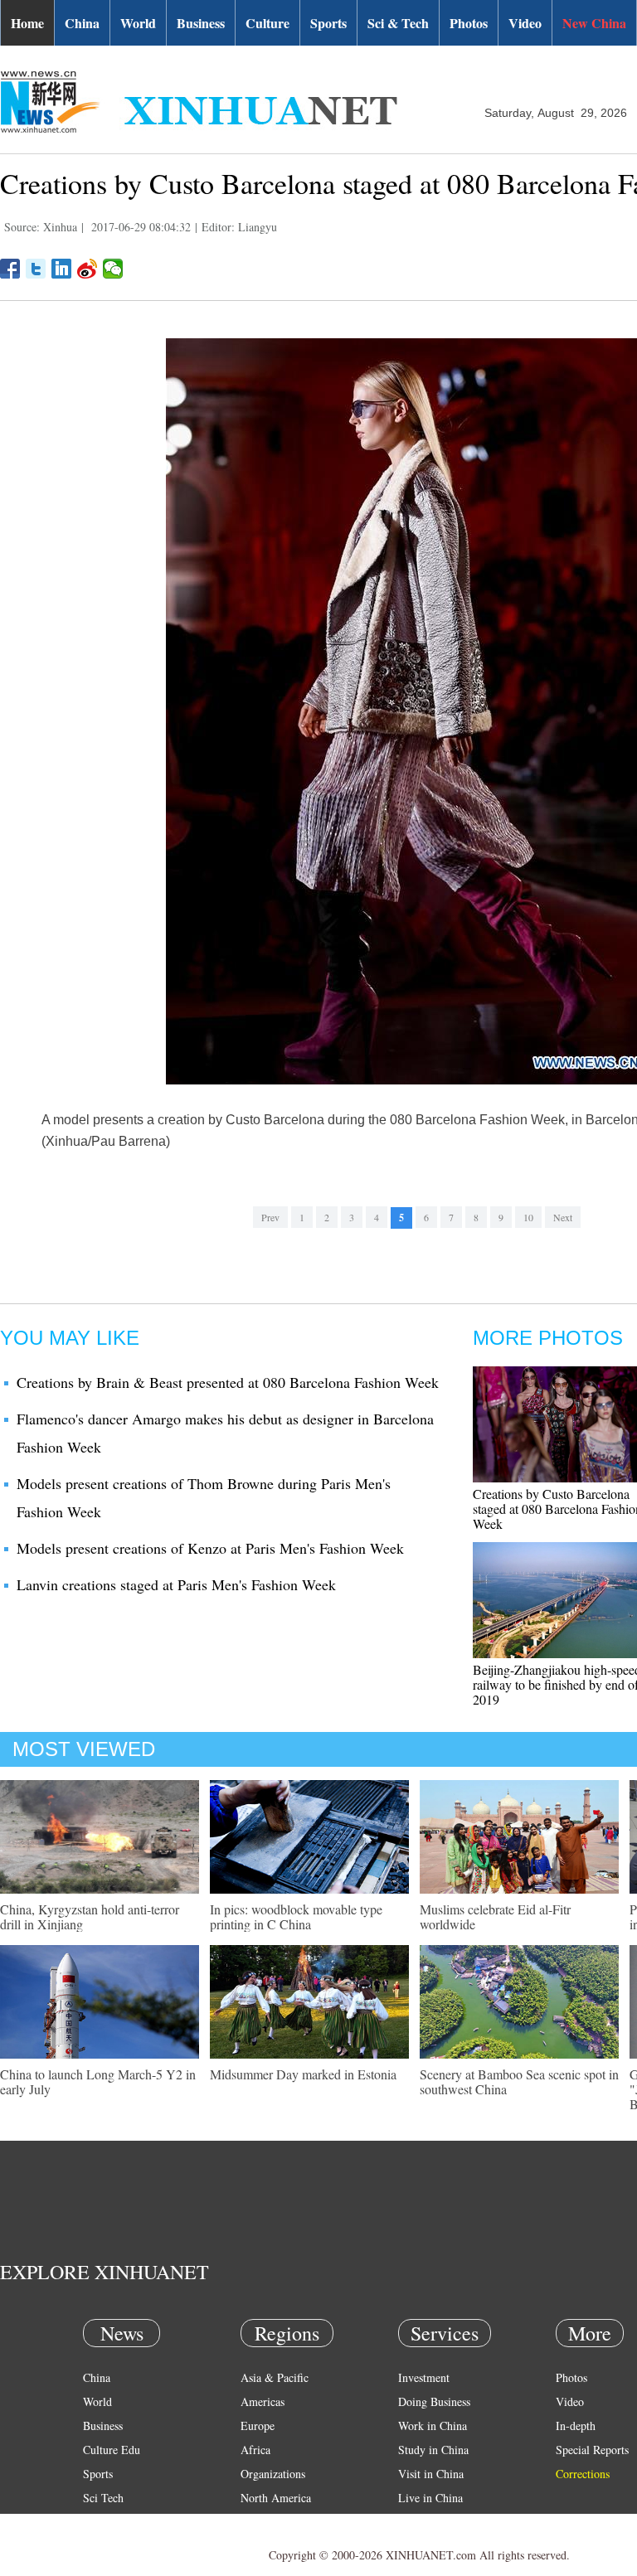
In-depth (576, 2426)
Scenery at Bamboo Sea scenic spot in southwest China (519, 2081)
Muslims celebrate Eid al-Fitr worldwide (495, 1916)
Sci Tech (103, 2498)
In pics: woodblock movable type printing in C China (296, 1916)
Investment (424, 2377)
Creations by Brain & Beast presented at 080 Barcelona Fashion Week (228, 1382)
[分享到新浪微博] (88, 269)
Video (525, 23)
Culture (267, 23)
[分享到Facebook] (10, 269)
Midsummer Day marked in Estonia (303, 2074)
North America (276, 2498)
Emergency (425, 2522)
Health (98, 2522)
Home (27, 23)
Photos (469, 23)
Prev (270, 1217)
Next (563, 1217)
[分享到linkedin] (62, 269)
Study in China (433, 2450)
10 (528, 1217)
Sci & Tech (398, 23)
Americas (263, 2401)
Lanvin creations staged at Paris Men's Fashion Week (176, 1584)
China (82, 23)
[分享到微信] (113, 269)
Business (201, 23)
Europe (258, 2426)
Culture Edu (112, 2450)
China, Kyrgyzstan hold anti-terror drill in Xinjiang (90, 1916)
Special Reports (592, 2450)
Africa (255, 2450)
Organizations (273, 2474)
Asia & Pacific (275, 2377)
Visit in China (431, 2474)
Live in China (430, 2498)
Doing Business (434, 2401)
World (138, 23)
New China (594, 23)
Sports (328, 23)
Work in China (433, 2426)
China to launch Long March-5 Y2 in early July (98, 2081)
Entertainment (116, 2546)
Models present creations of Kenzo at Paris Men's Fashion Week (210, 1548)
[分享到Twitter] (36, 269)
